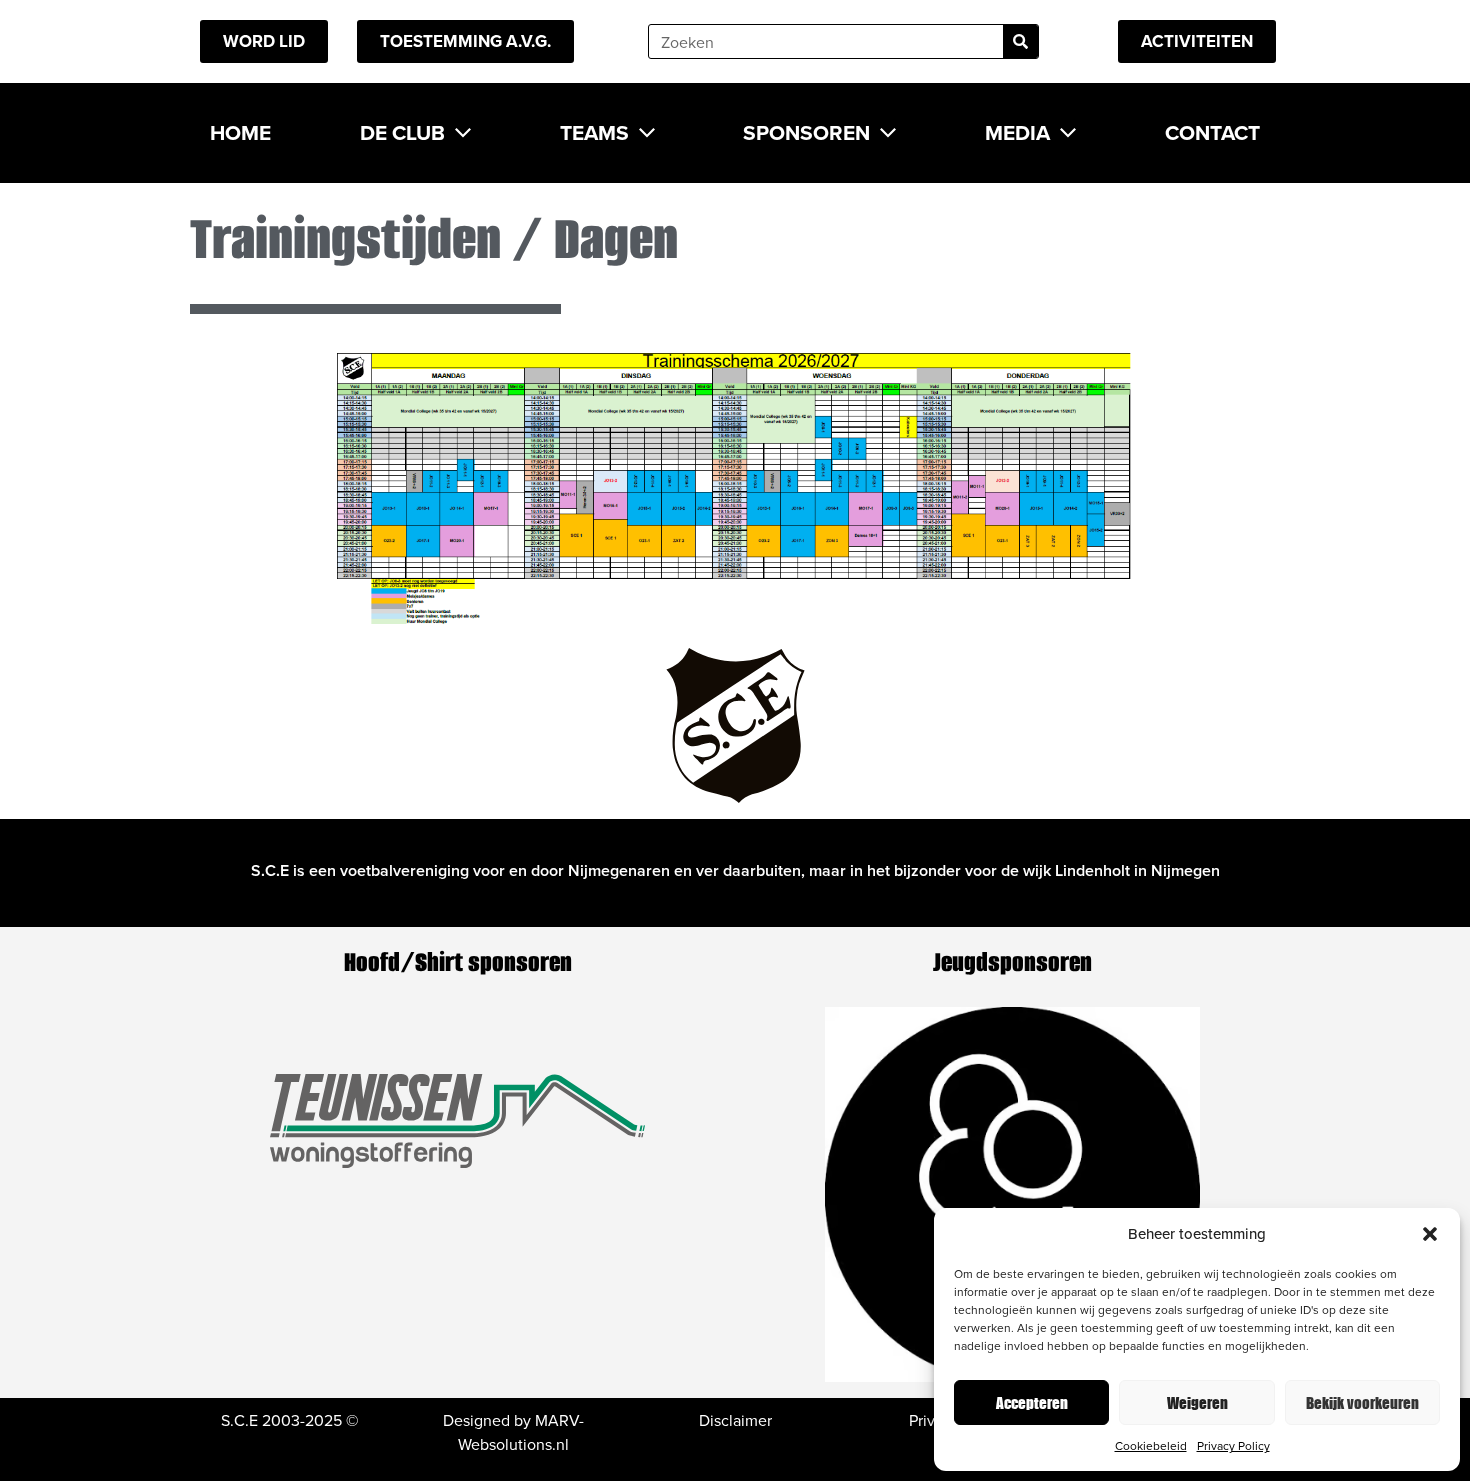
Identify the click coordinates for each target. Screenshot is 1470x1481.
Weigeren (1197, 1402)
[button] (1430, 1234)
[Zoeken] (1020, 41)
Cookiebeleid (1151, 1445)
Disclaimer (735, 1420)
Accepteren (1032, 1402)
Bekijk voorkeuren (1362, 1402)
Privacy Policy (1233, 1445)
